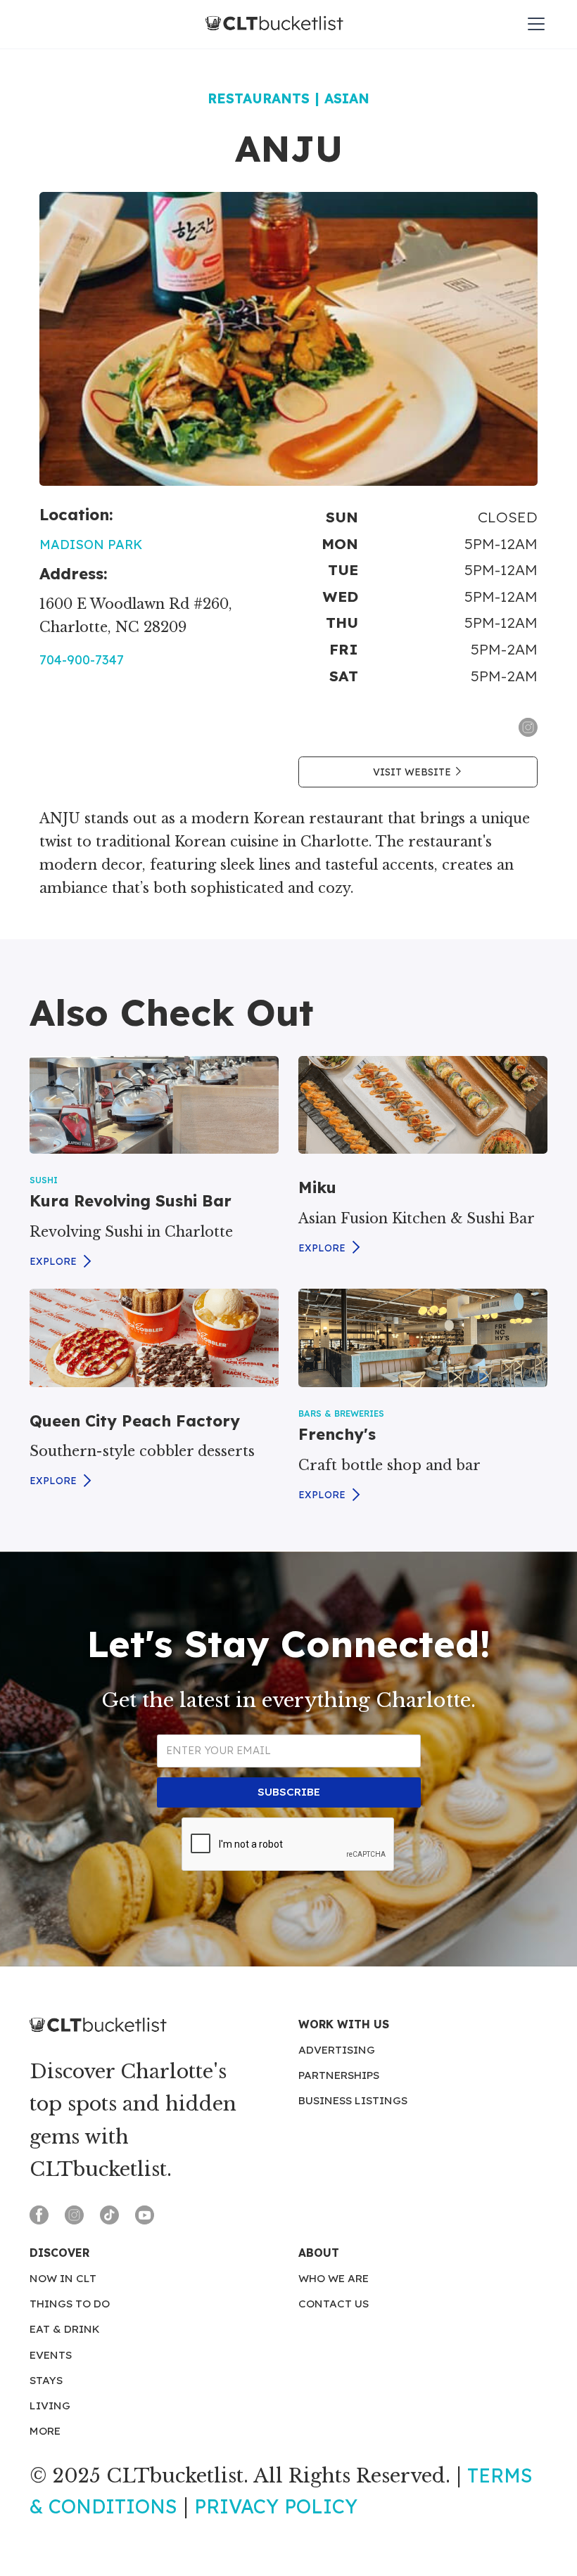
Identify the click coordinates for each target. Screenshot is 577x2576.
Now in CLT (63, 2278)
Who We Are (334, 2278)
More (45, 2431)
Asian (347, 98)
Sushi (44, 1180)
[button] (533, 24)
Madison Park (91, 545)
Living (50, 2406)
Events (51, 2355)
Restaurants (259, 98)
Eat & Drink (65, 2329)
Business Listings (353, 2100)
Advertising (337, 2050)
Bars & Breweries (341, 1413)
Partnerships (339, 2075)
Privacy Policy (276, 2506)
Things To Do (70, 2304)
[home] (274, 24)
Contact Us (334, 2304)
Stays (46, 2380)
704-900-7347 (82, 660)
